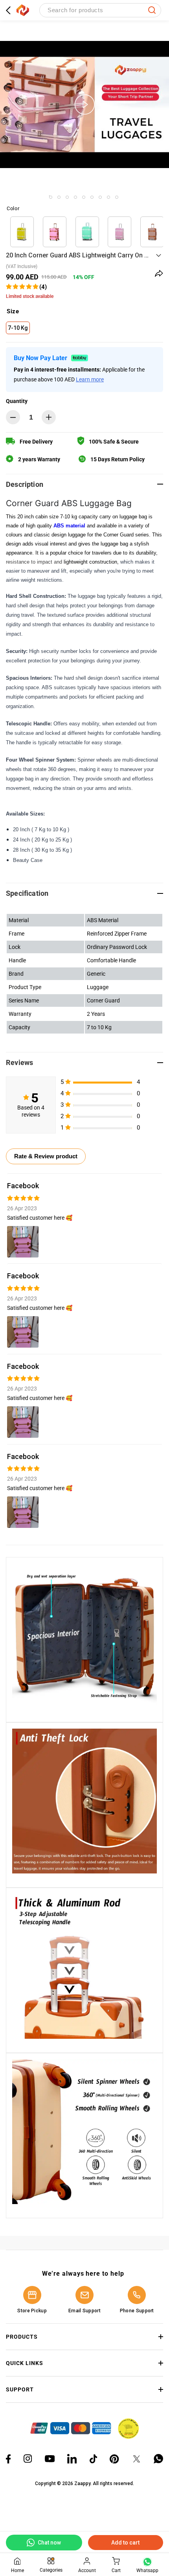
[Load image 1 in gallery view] (59, 197)
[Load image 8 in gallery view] (117, 197)
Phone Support (137, 2311)
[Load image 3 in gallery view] (75, 197)
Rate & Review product (46, 1156)
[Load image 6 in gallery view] (100, 197)
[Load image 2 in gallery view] (67, 197)
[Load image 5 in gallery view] (92, 197)
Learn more (90, 379)
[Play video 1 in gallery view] (51, 197)
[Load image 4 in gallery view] (84, 197)
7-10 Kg (18, 328)
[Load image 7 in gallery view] (108, 197)
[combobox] (100, 10)
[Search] (152, 10)
